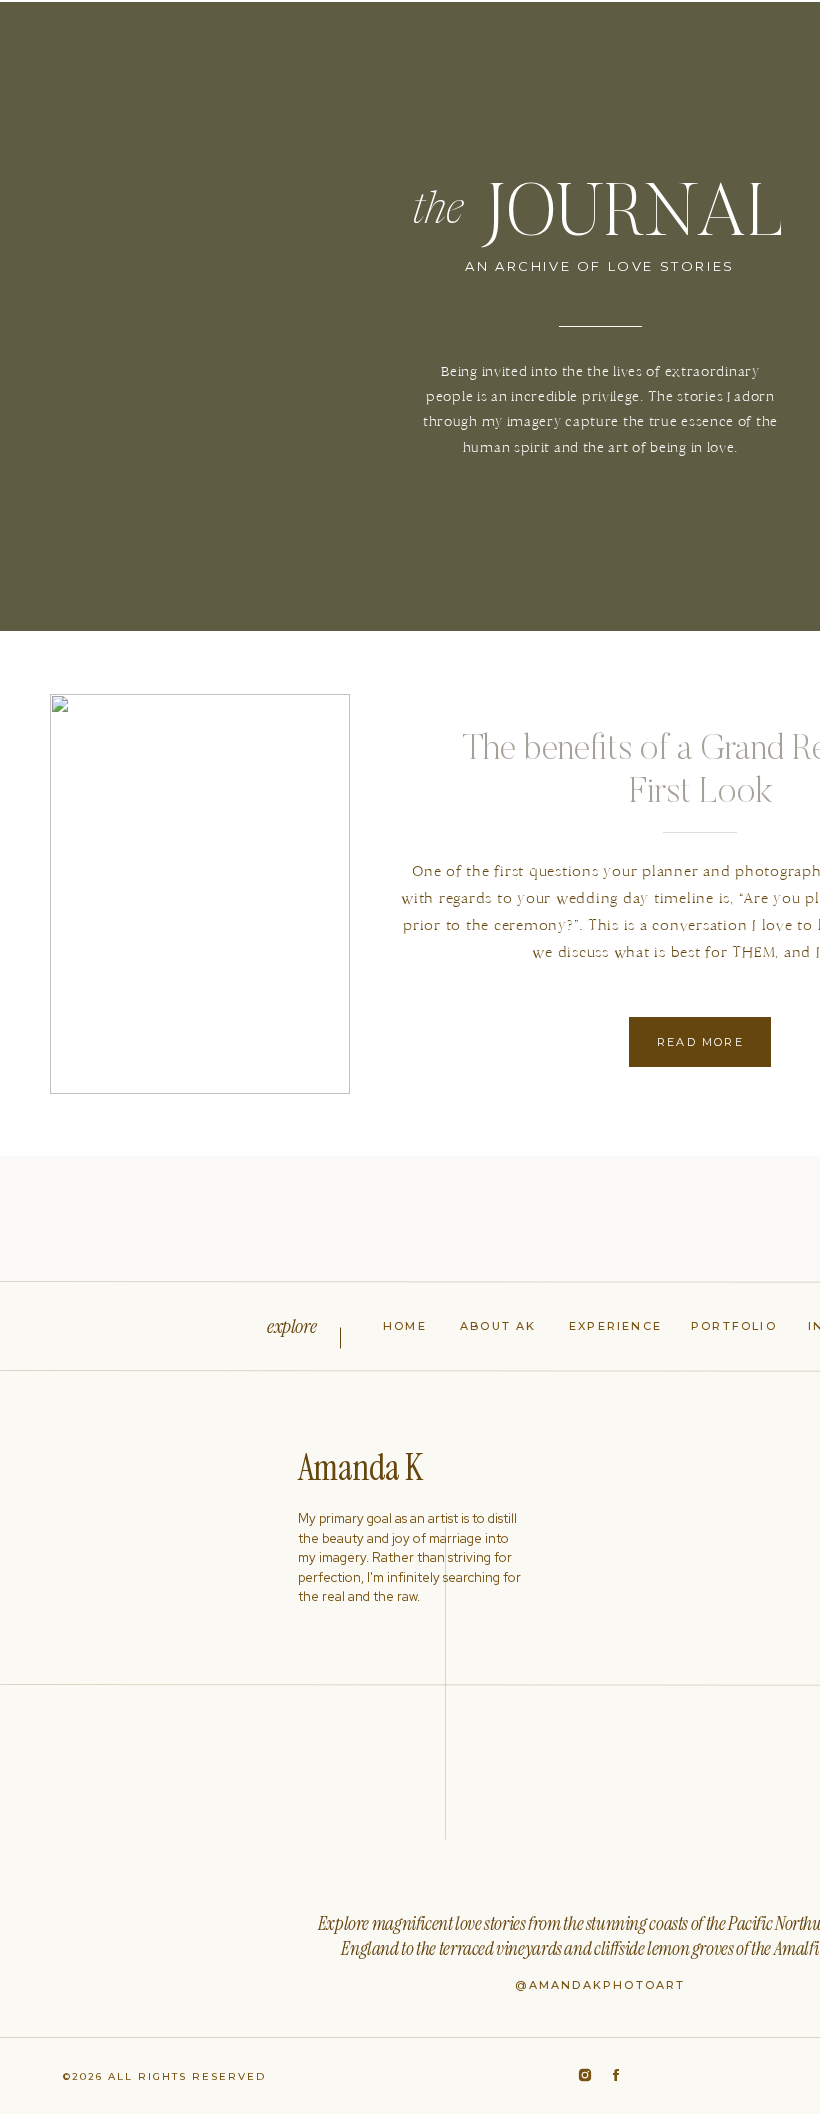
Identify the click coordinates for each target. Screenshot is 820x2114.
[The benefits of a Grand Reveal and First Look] (200, 894)
